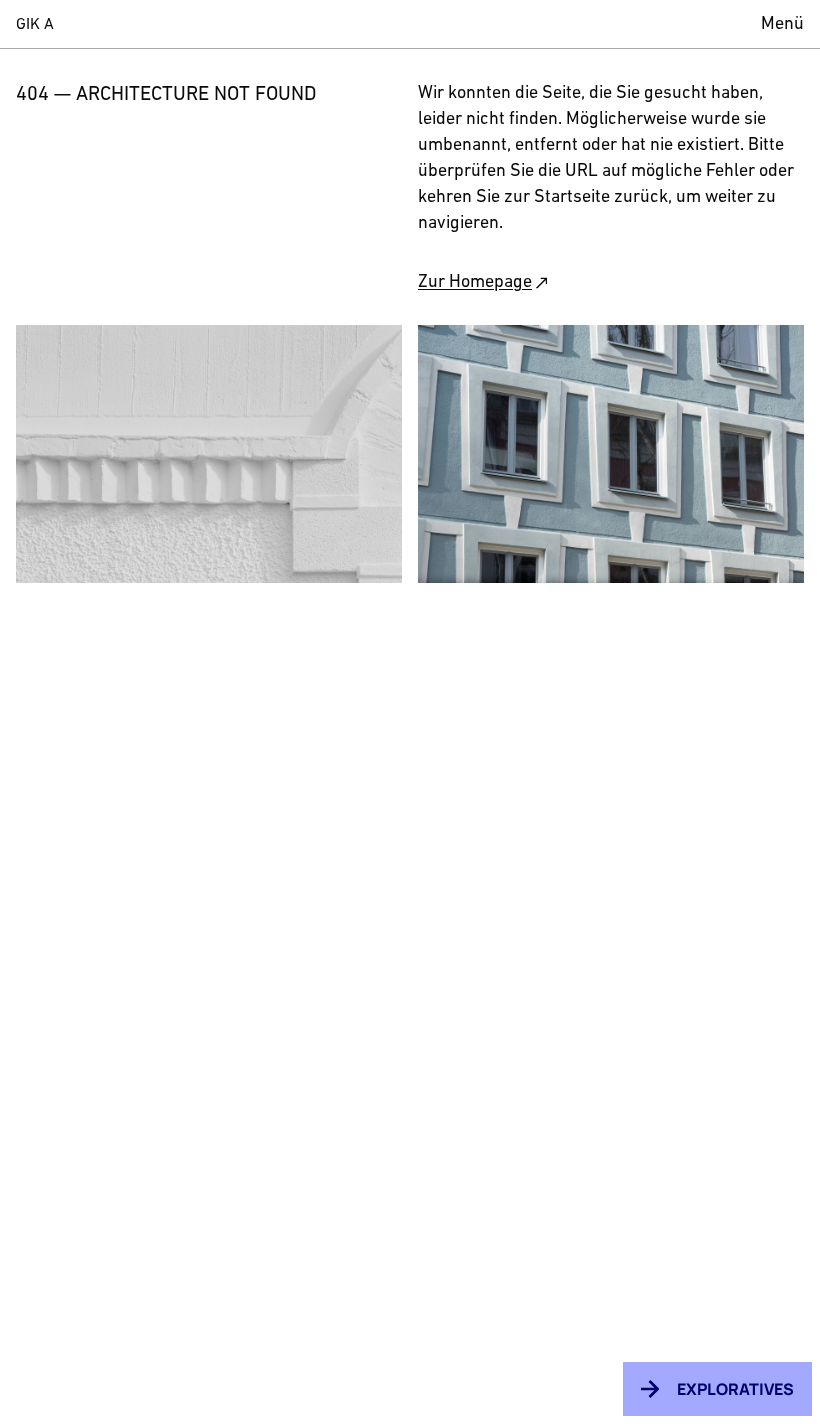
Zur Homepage (475, 283)
